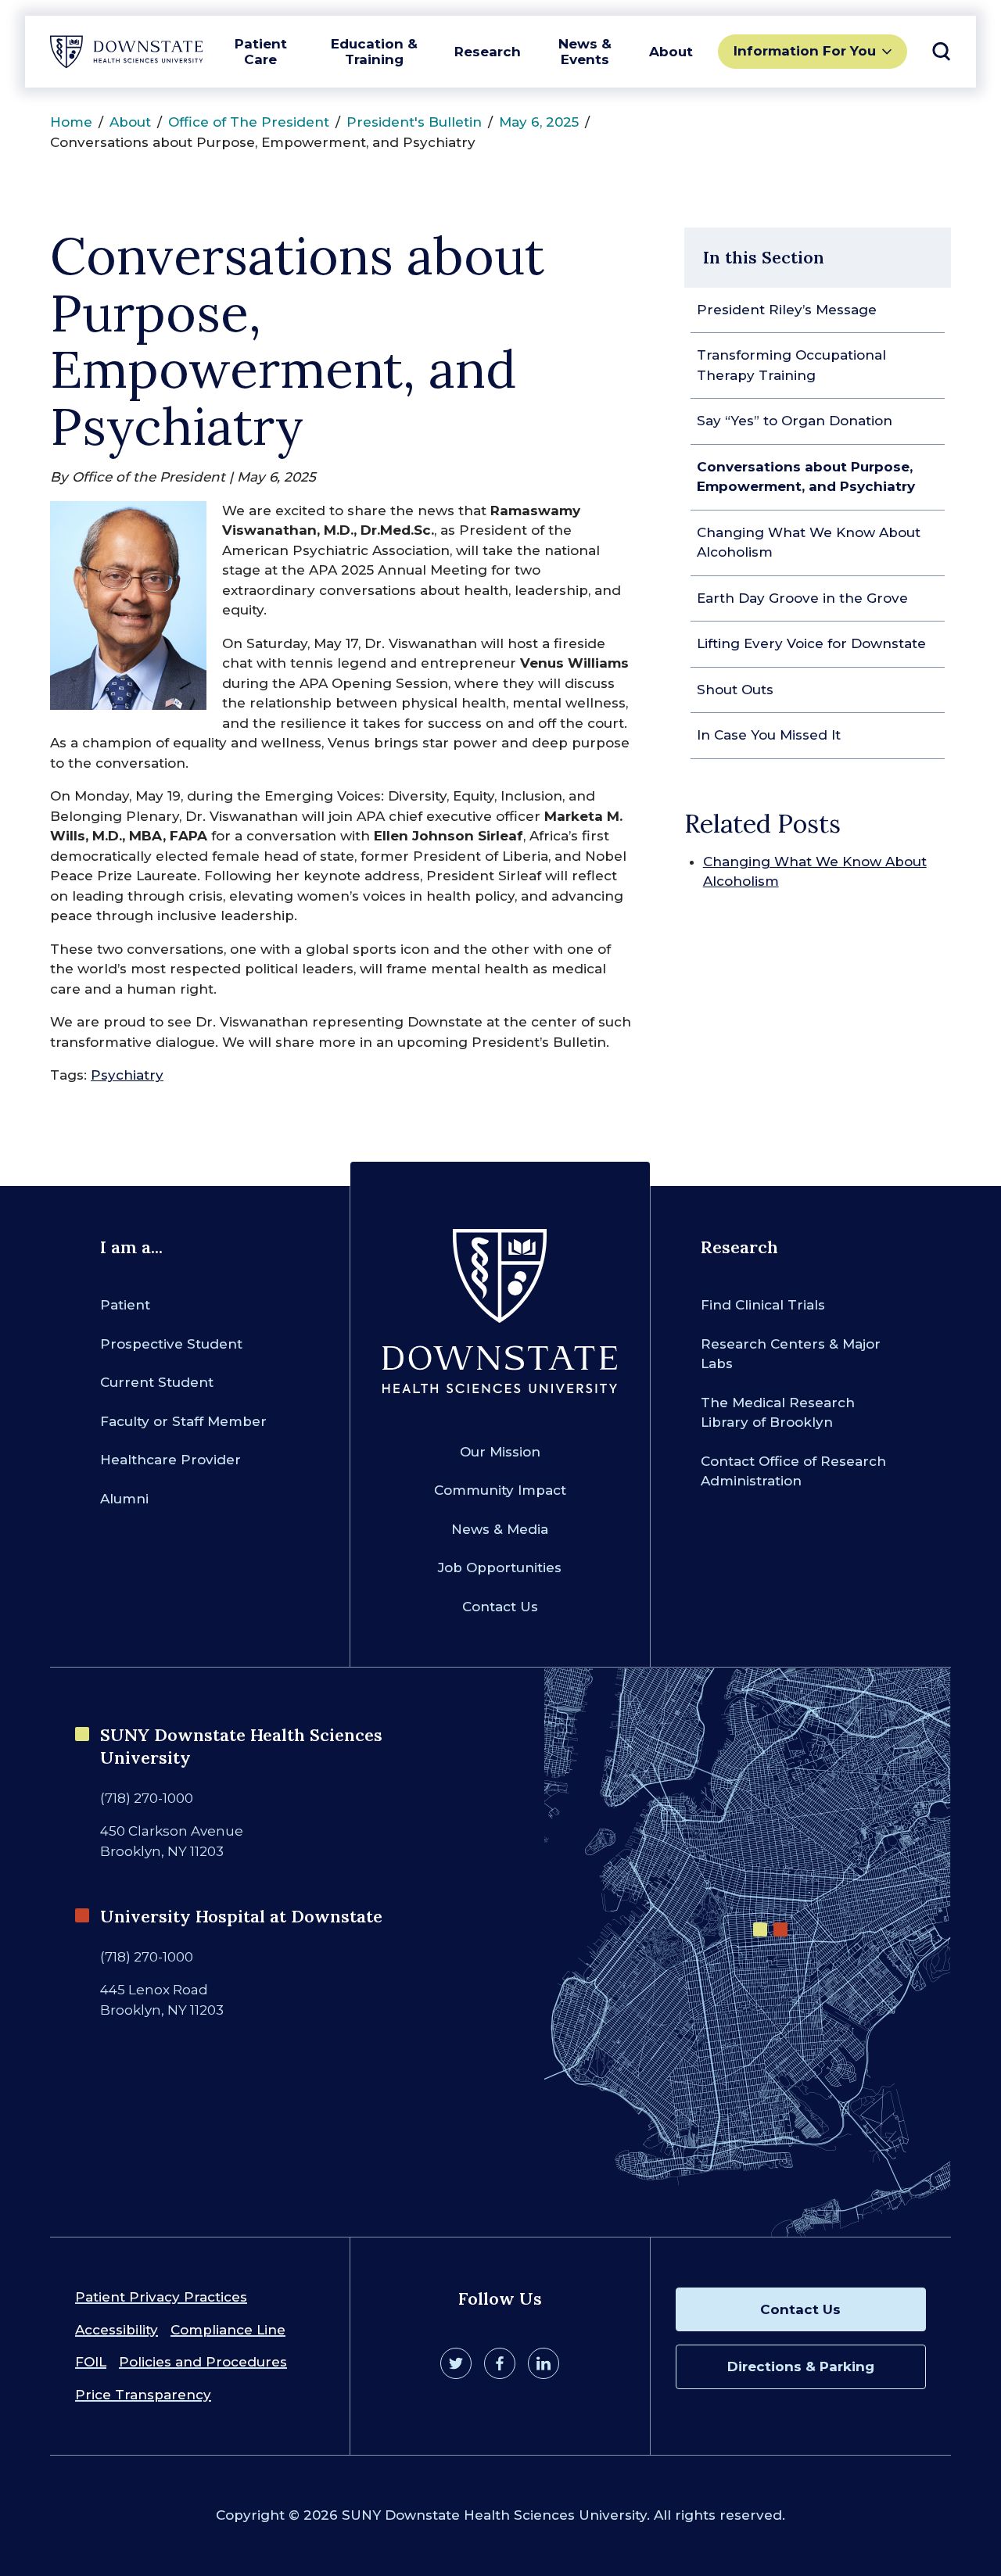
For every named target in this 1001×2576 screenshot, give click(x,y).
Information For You (805, 51)
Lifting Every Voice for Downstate (811, 643)
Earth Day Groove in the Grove (802, 598)
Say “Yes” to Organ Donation (795, 421)
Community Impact (500, 1490)
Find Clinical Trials (763, 1305)
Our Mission (500, 1452)
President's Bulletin (414, 122)
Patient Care (261, 52)
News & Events (585, 52)
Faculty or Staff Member (183, 1421)
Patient (125, 1305)
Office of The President (249, 122)
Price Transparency (143, 2395)
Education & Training (374, 52)
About (671, 52)
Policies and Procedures (203, 2362)
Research (488, 52)
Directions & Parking (801, 2366)
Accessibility (117, 2330)
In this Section (764, 257)
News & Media (500, 1529)
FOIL (91, 2362)
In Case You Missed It (769, 735)
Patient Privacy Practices (161, 2297)
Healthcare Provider (170, 1460)
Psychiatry (127, 1075)
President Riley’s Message (787, 310)
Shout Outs (735, 690)
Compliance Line (228, 2330)
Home (71, 122)
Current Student (157, 1382)
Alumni (124, 1499)
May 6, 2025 (539, 122)
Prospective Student (171, 1344)
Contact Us (500, 1607)
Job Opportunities (500, 1567)
